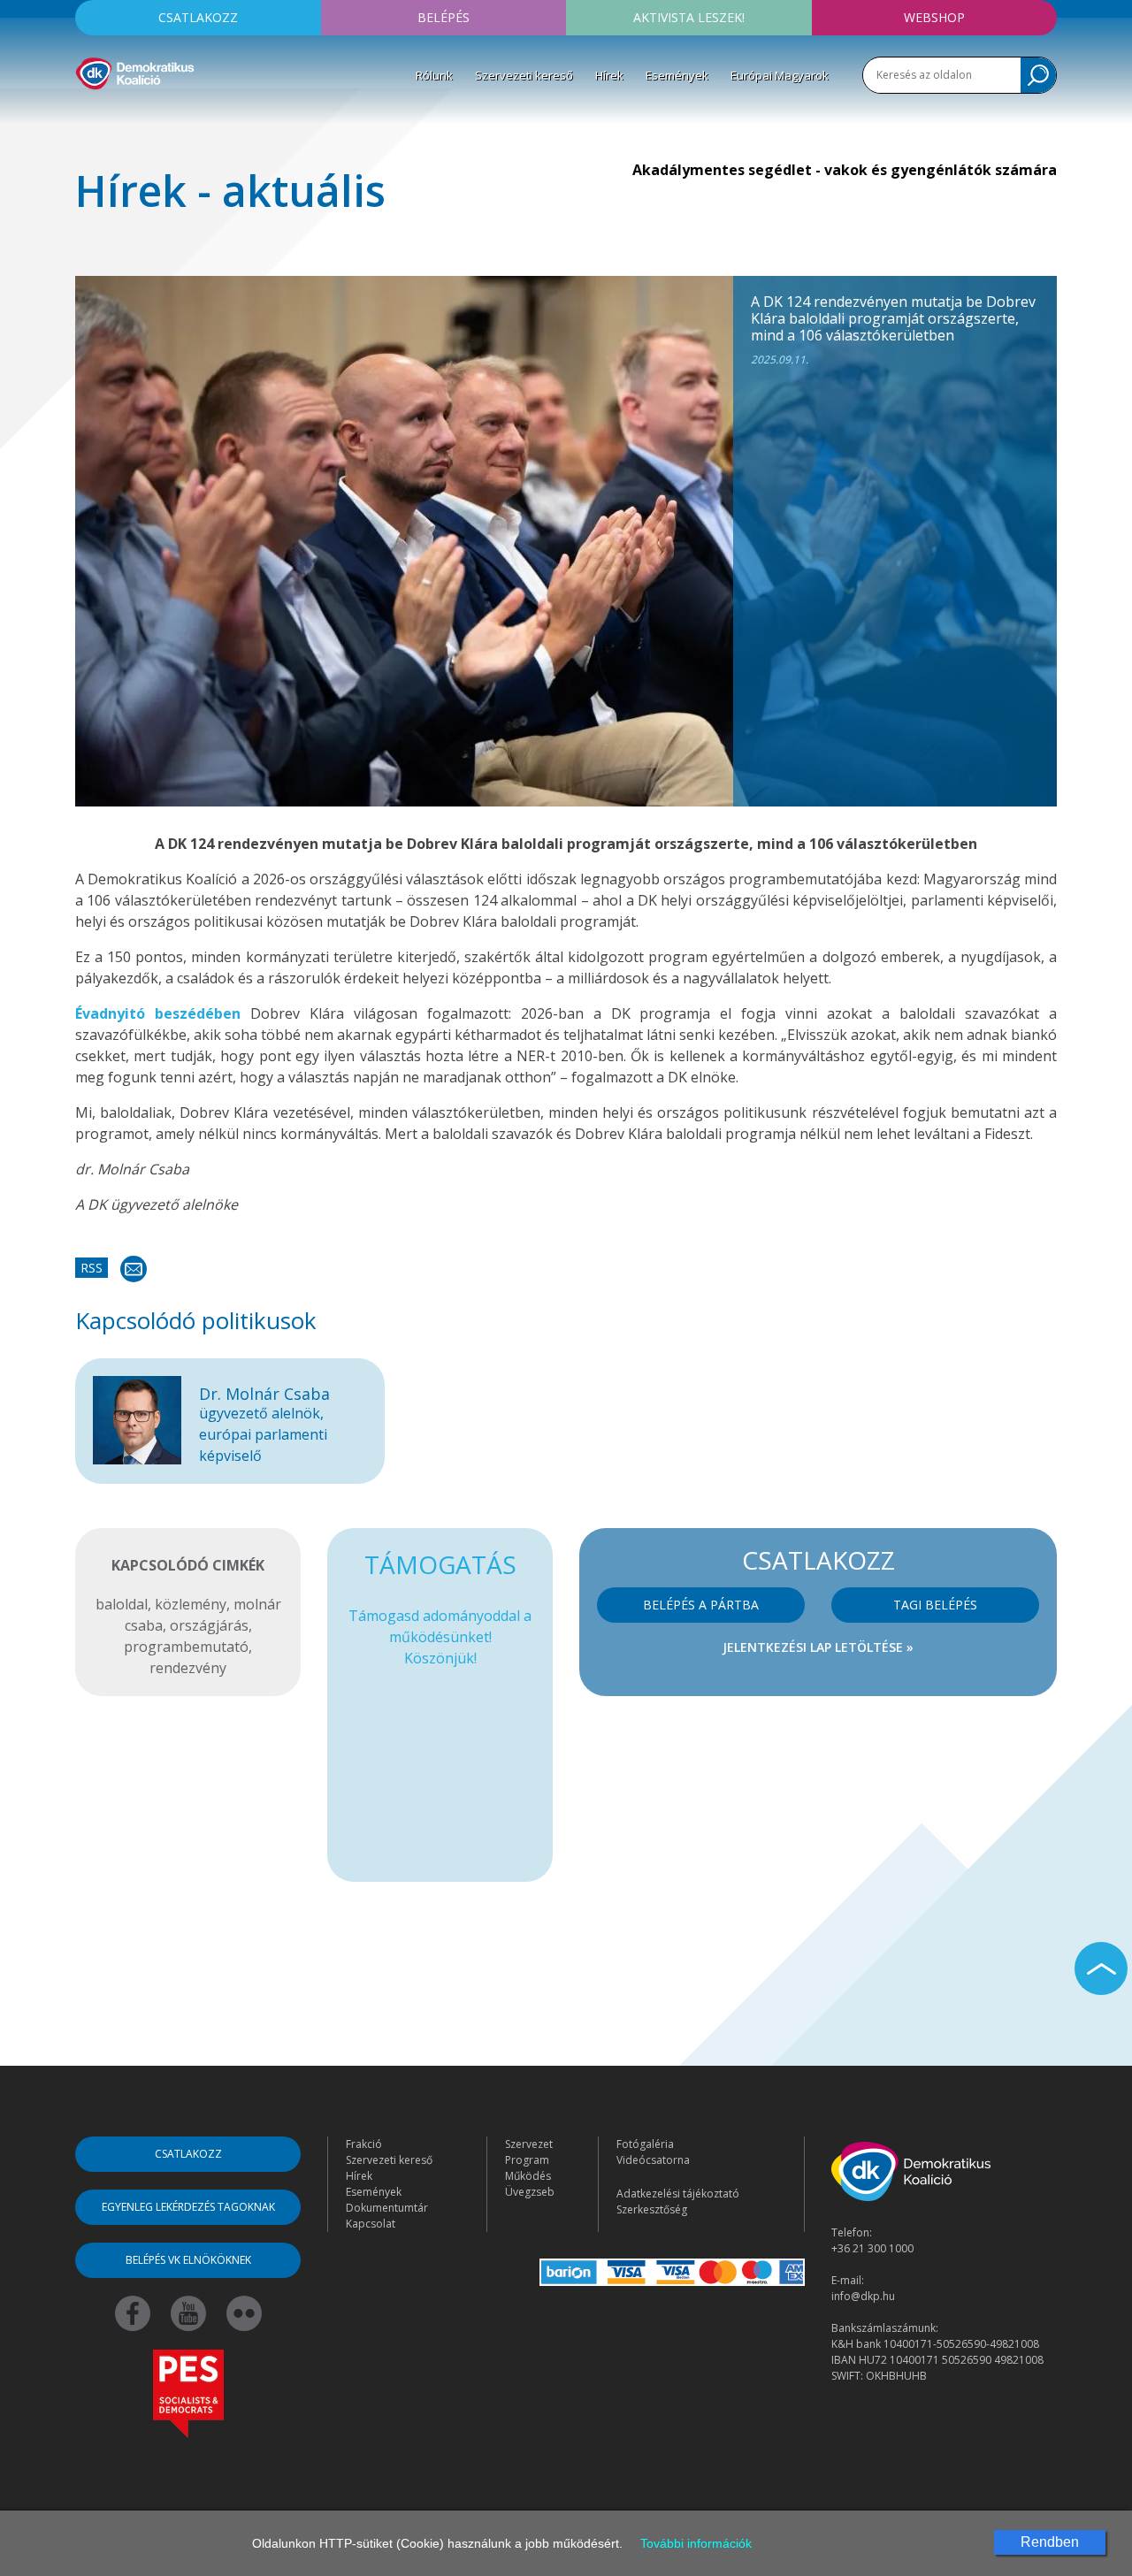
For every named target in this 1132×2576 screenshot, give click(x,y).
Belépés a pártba (701, 1605)
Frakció (364, 2144)
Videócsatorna (653, 2160)
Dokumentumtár (387, 2208)
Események (677, 75)
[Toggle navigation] (87, 116)
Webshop (934, 17)
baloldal (122, 1604)
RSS (92, 1268)
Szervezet (529, 2144)
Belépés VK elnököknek (188, 2260)
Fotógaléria (645, 2144)
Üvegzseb (530, 2192)
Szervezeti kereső (524, 75)
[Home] (135, 71)
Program (527, 2160)
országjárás (209, 1625)
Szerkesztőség (652, 2209)
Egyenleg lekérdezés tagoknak (188, 2207)
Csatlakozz (198, 17)
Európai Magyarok (780, 75)
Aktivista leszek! (689, 17)
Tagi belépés (935, 1605)
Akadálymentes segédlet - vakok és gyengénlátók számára (845, 170)
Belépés (444, 17)
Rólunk (434, 75)
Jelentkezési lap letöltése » (818, 1647)
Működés (528, 2176)
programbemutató (186, 1647)
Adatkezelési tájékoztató (678, 2194)
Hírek (609, 75)
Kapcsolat (371, 2224)
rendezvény (188, 1668)
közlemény (191, 1604)
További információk (696, 2543)
